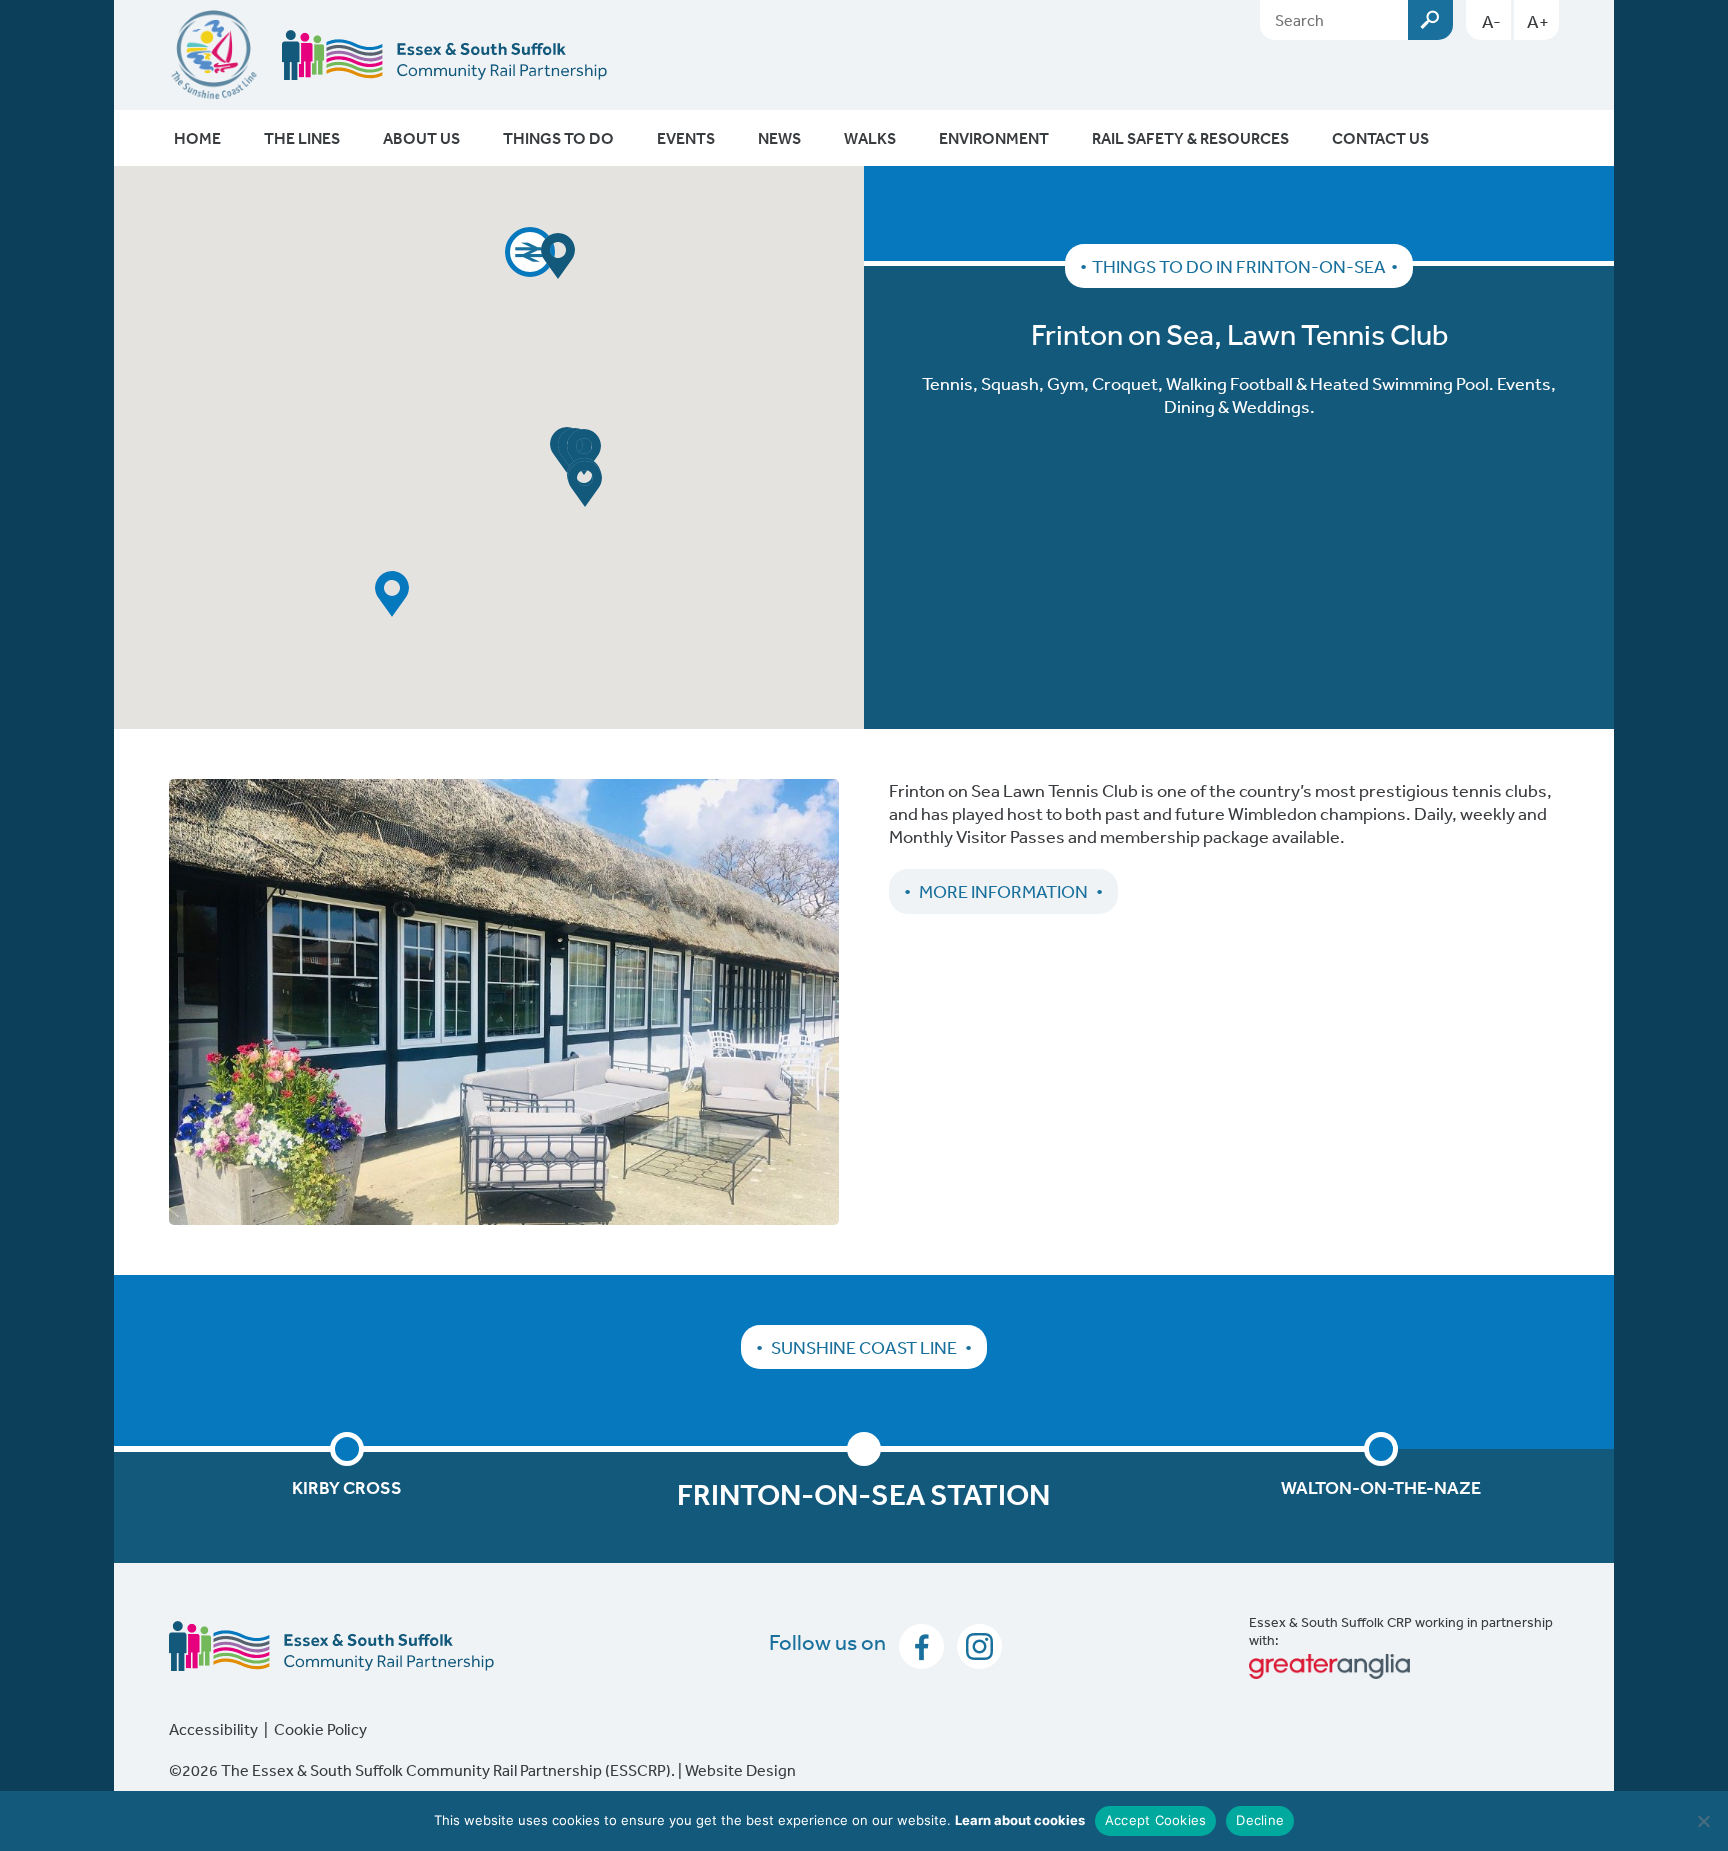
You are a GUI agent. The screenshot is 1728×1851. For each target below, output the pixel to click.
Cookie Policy (320, 1729)
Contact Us (1380, 138)
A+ (1538, 21)
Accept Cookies (1156, 1820)
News (779, 138)
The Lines (302, 138)
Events (686, 138)
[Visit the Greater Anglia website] (1404, 1666)
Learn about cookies (1020, 1820)
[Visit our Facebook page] (918, 1644)
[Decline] (1703, 1821)
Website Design (740, 1770)
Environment (994, 138)
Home (197, 138)
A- (1491, 21)
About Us (421, 138)
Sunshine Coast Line (864, 1347)
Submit (1430, 20)
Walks (870, 138)
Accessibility (213, 1729)
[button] (530, 252)
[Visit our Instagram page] (974, 1644)
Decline (1260, 1820)
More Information (1003, 891)
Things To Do (558, 138)
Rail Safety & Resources (1190, 138)
